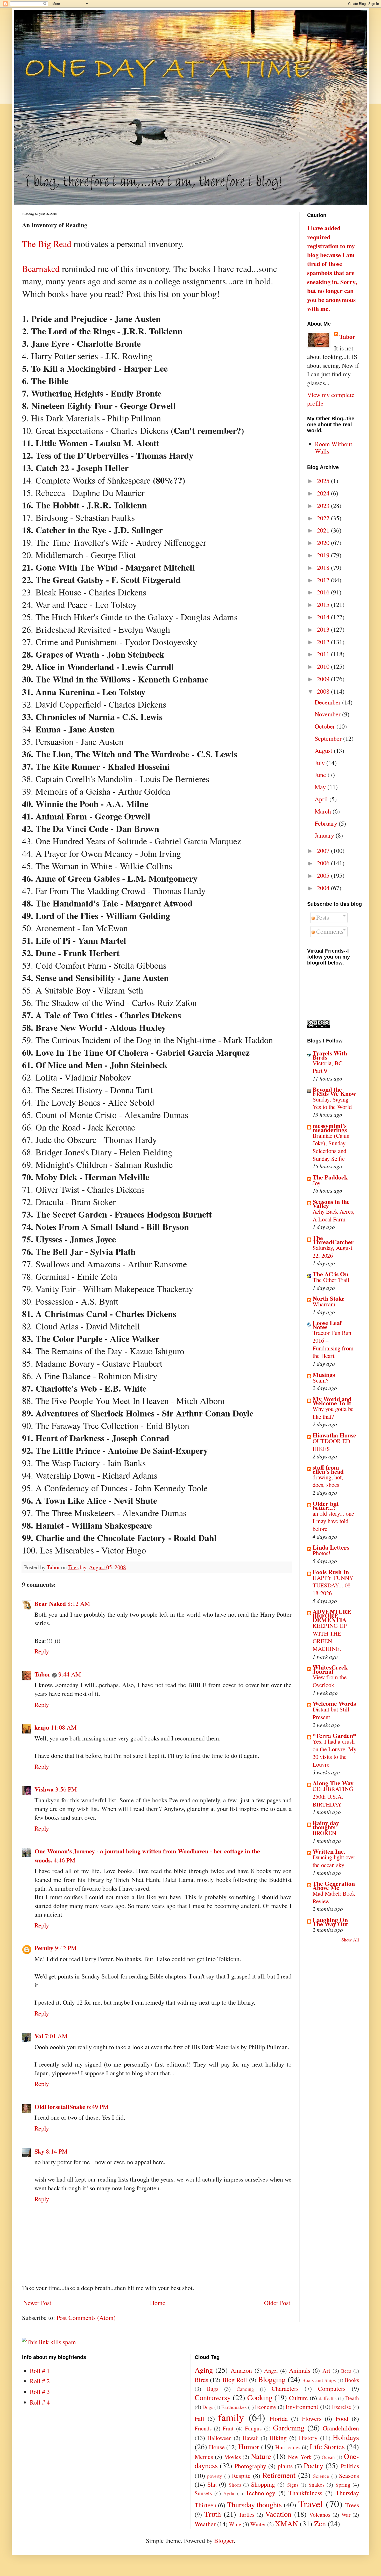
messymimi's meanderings (330, 1128)
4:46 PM (64, 1860)
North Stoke (329, 1298)
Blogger (224, 2541)
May (321, 787)
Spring (343, 2484)
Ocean (328, 2457)
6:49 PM (98, 2107)
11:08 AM (64, 1727)
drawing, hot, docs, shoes (328, 1481)
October (326, 726)
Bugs (213, 2389)
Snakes (316, 2484)
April (322, 799)
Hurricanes (288, 2447)
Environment (302, 2407)
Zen (320, 2523)
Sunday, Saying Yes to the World (332, 1103)
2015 (324, 605)
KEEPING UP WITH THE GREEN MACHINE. (330, 1637)
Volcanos (320, 2514)
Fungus (253, 2428)
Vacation (278, 2514)
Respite (241, 2476)
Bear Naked (50, 1603)
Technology (260, 2493)
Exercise (342, 2407)
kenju (42, 1727)
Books (352, 2380)
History (308, 2438)
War (346, 2514)
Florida (279, 2419)
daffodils (328, 2398)
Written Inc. (329, 1851)
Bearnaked (41, 269)
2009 (324, 679)
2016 (324, 592)
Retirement (279, 2475)
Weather (205, 2524)
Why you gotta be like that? (333, 1413)
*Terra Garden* (334, 1735)
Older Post (277, 2303)
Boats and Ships (319, 2380)
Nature (261, 2456)
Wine (235, 2524)
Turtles (246, 2514)
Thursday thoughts (255, 2505)
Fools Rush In (331, 1572)
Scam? (320, 1380)
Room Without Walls (334, 448)
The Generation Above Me (334, 1885)
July (320, 763)
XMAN (287, 2523)
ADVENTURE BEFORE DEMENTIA (332, 1616)
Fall (199, 2419)
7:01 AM (56, 2036)
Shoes (235, 2485)
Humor (249, 2447)
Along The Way (333, 1783)
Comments (329, 931)
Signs (293, 2485)
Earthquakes (234, 2407)
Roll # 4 (40, 2402)
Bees (346, 2371)
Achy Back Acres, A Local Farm (334, 1215)
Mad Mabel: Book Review (334, 1897)
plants (285, 2466)
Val (39, 2036)
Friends (203, 2428)
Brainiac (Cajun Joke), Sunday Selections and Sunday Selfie (331, 1147)
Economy (266, 2407)
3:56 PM (66, 1789)
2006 (324, 863)
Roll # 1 (40, 2371)
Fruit (228, 2428)
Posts (322, 917)
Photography (250, 2466)
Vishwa (44, 1789)
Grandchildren (341, 2428)
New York (300, 2457)
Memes (204, 2457)
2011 (324, 654)
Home (158, 2303)
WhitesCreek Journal (330, 1669)
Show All (350, 1940)
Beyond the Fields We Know (334, 1091)
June (321, 775)
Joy (316, 1183)
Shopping (263, 2484)
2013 (324, 629)
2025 (324, 481)
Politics (350, 2466)
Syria (229, 2493)
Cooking (260, 2397)
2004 (324, 888)
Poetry (313, 2465)
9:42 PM (66, 1948)
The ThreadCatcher (333, 1240)
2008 (324, 691)
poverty (215, 2476)
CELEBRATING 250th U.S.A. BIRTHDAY (333, 1796)
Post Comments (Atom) (86, 2318)
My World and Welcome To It (332, 1401)
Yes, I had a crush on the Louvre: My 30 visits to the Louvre (334, 1753)
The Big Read (47, 244)
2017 (324, 580)
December (328, 702)
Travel (311, 2503)
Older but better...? (326, 1505)
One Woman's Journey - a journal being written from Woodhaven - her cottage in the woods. (147, 1855)
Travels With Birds (330, 1055)
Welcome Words (334, 1703)
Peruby (44, 1948)
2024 (324, 493)
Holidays (346, 2437)
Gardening (289, 2428)
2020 (324, 543)
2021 (324, 530)
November (328, 714)
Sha (212, 2484)
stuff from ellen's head (328, 1469)
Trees (352, 2505)
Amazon (241, 2370)
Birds (201, 2380)
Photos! (322, 1553)
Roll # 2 (40, 2381)
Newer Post (37, 2303)
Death (352, 2398)
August (324, 751)
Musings (324, 1374)
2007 (324, 851)
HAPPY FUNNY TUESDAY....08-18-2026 (333, 1585)
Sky (39, 2151)
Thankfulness (305, 2493)
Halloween (220, 2438)
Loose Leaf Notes (327, 1325)
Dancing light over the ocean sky (334, 1861)
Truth (213, 2514)
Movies (232, 2457)
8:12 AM (79, 1603)
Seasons (349, 2476)
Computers (332, 2388)
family (231, 2417)
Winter (258, 2524)
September (329, 738)
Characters (285, 2388)
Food (342, 2419)
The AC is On (330, 1274)
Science (321, 2476)
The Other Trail (331, 1280)
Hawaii (251, 2438)
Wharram (324, 1304)
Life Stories (327, 2447)
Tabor (43, 1674)
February (327, 823)
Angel (271, 2370)
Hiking (278, 2438)
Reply (42, 1651)
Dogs (208, 2407)
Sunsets (203, 2493)
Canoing (245, 2389)
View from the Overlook (330, 1681)
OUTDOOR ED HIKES (331, 1445)
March (324, 811)
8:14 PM (57, 2151)
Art (326, 2370)
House (217, 2447)
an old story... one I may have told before (333, 1521)
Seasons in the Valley (331, 1203)
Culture (298, 2398)
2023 (324, 506)
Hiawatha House (334, 1435)
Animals (300, 2370)
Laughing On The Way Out (330, 1922)
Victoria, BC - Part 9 (329, 1067)
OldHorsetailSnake (60, 2107)
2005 (324, 875)
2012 (324, 642)
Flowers (312, 2419)
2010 (324, 666)
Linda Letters (331, 1547)
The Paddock (330, 1177)
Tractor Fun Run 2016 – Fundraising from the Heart (333, 1344)
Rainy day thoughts (326, 1825)
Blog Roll (235, 2380)
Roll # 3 (40, 2392)
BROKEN (324, 1833)
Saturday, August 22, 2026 (332, 1251)
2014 (324, 617)
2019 (324, 555)
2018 (324, 567)
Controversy (213, 2397)
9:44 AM (70, 1674)
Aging (204, 2370)
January (325, 835)
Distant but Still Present (331, 1713)
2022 (324, 518)
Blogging (272, 2379)
